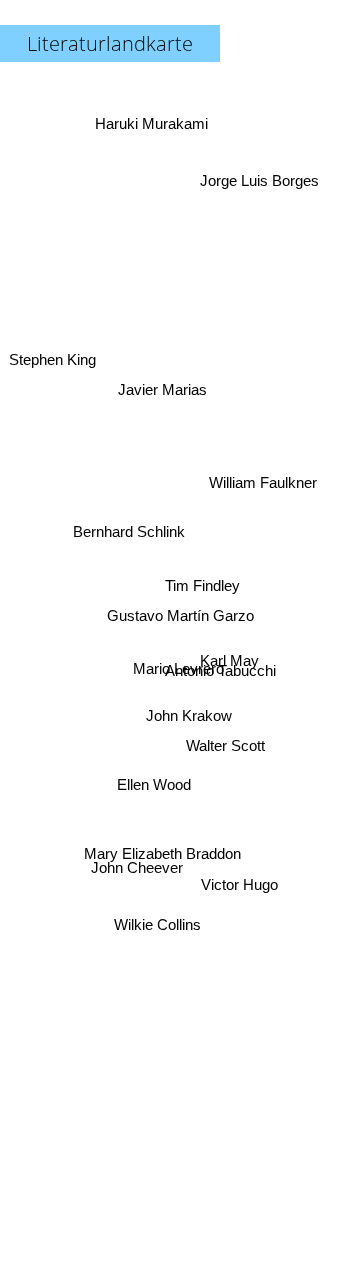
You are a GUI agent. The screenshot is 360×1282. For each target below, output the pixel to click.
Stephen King (53, 349)
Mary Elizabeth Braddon (161, 857)
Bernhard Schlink (130, 522)
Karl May (229, 674)
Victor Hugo (238, 889)
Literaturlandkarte (110, 43)
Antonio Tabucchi (221, 657)
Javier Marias (165, 383)
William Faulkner (262, 463)
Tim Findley (202, 583)
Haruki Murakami (152, 120)
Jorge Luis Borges (256, 170)
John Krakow (188, 719)
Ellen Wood (154, 792)
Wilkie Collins (160, 931)
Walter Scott (224, 759)
